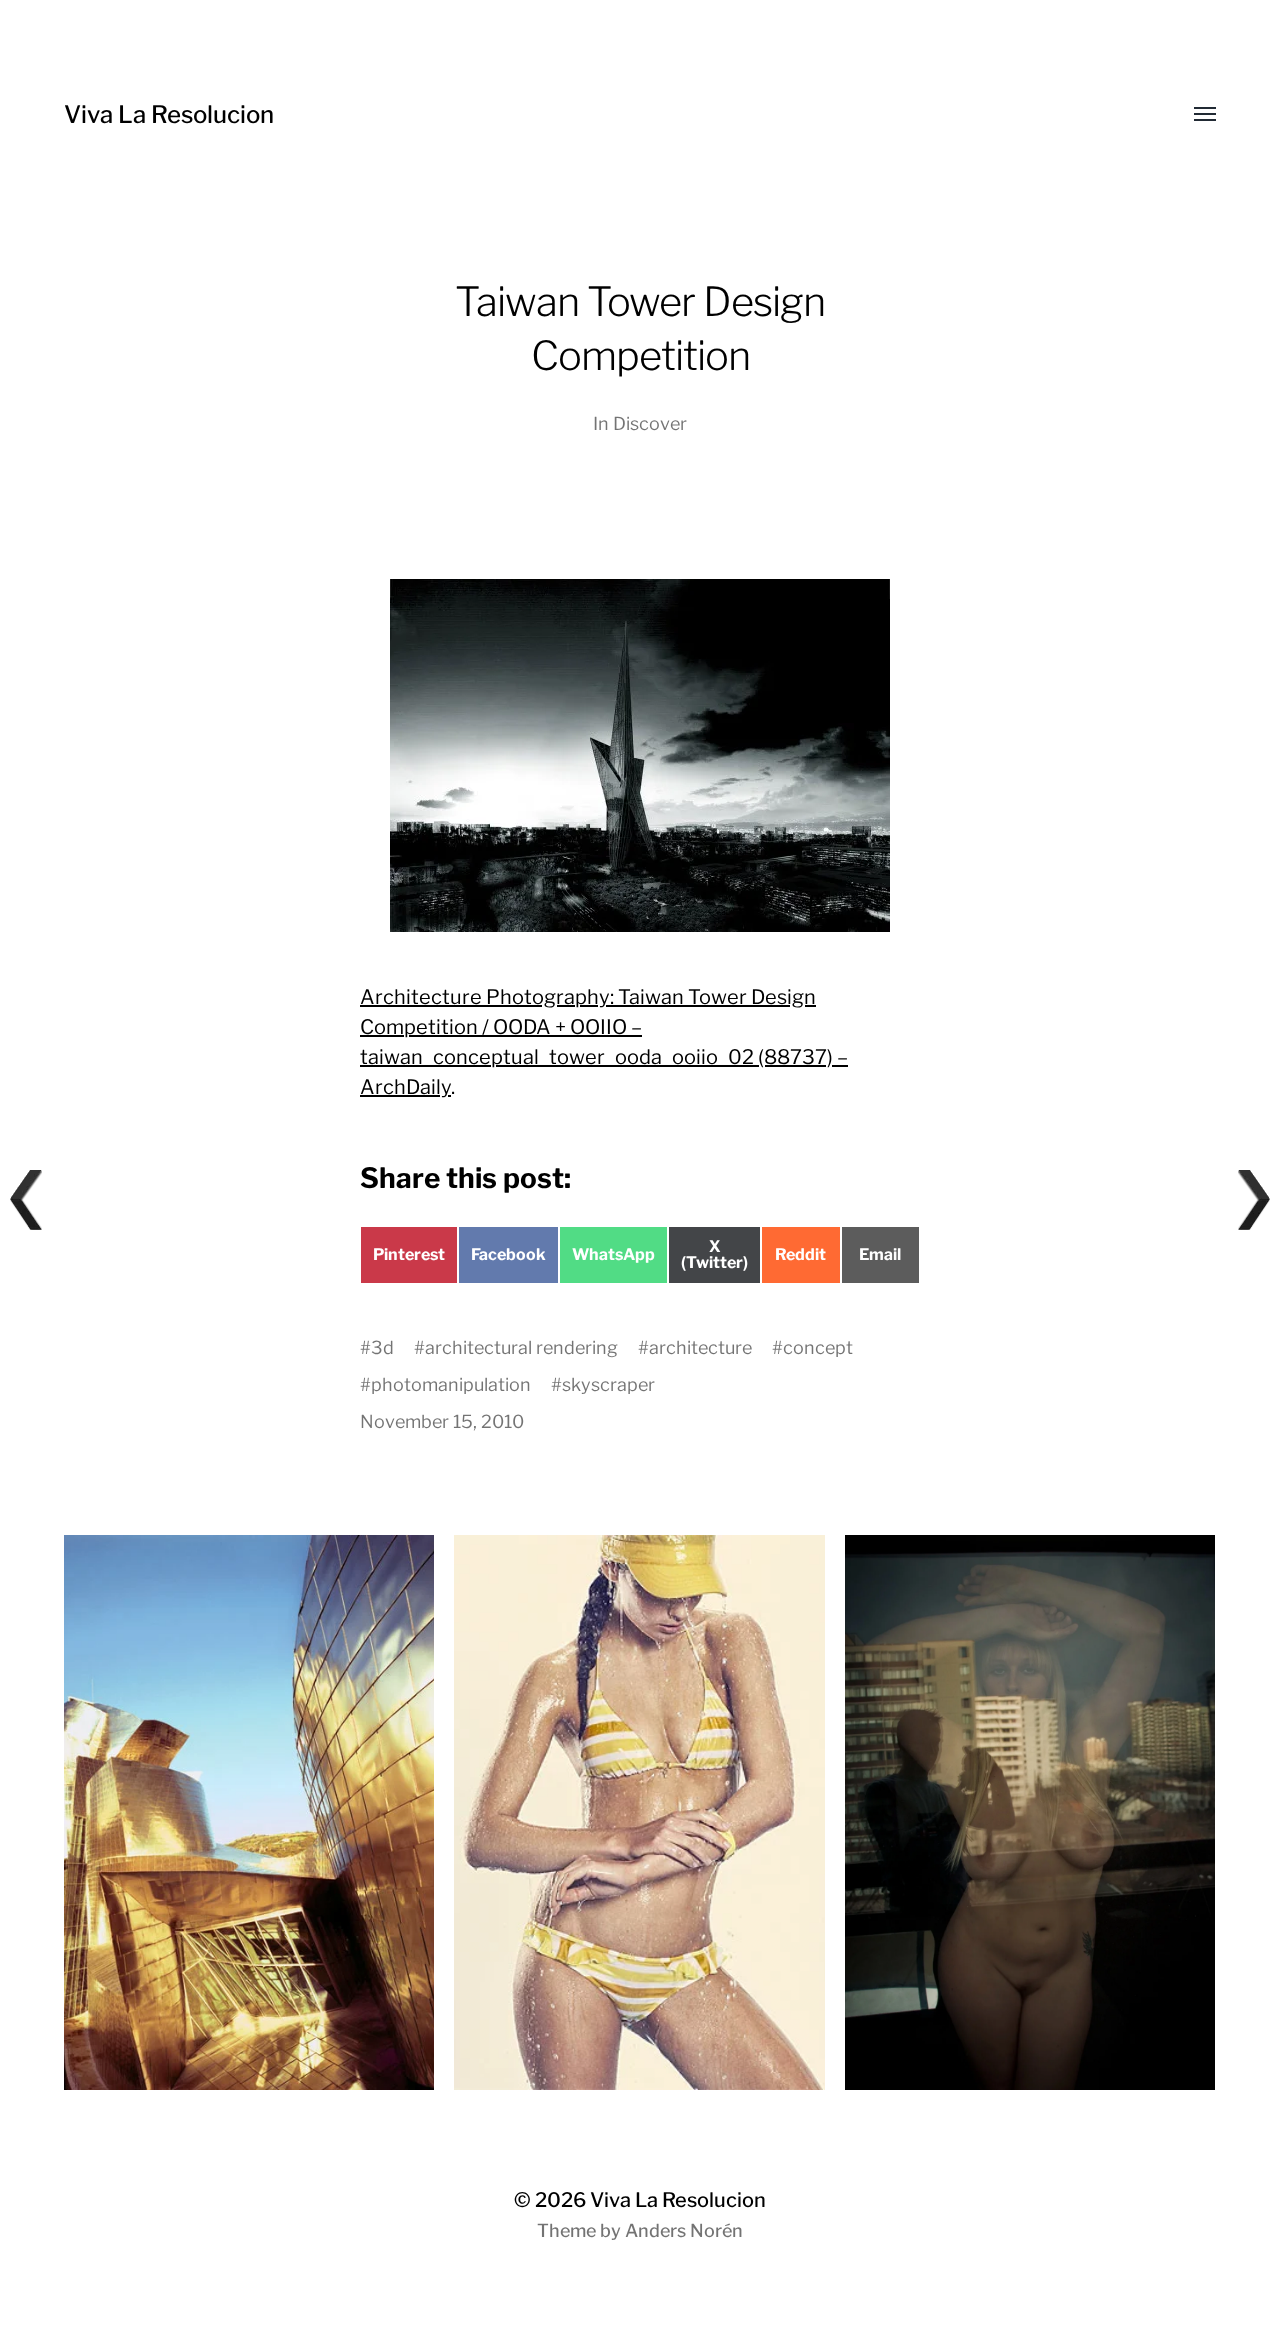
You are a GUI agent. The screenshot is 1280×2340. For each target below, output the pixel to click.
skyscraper (608, 1384)
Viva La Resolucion (169, 114)
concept (818, 1347)
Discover (650, 423)
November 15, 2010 (442, 1421)
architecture (700, 1347)
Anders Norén (684, 2230)
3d (382, 1347)
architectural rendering (521, 1347)
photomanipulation (451, 1384)
